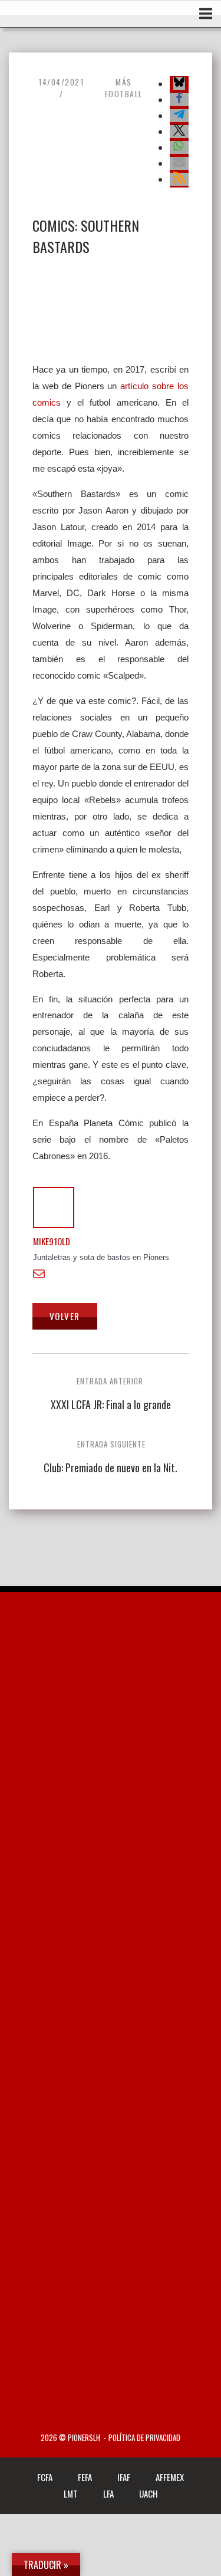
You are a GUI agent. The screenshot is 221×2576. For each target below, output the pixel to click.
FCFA (45, 2477)
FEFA (85, 2477)
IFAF (124, 2477)
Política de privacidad (144, 2438)
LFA (108, 2493)
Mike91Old (52, 1241)
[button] (179, 84)
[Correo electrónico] (42, 1274)
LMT (71, 2493)
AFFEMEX (170, 2477)
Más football (124, 88)
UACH (149, 2493)
